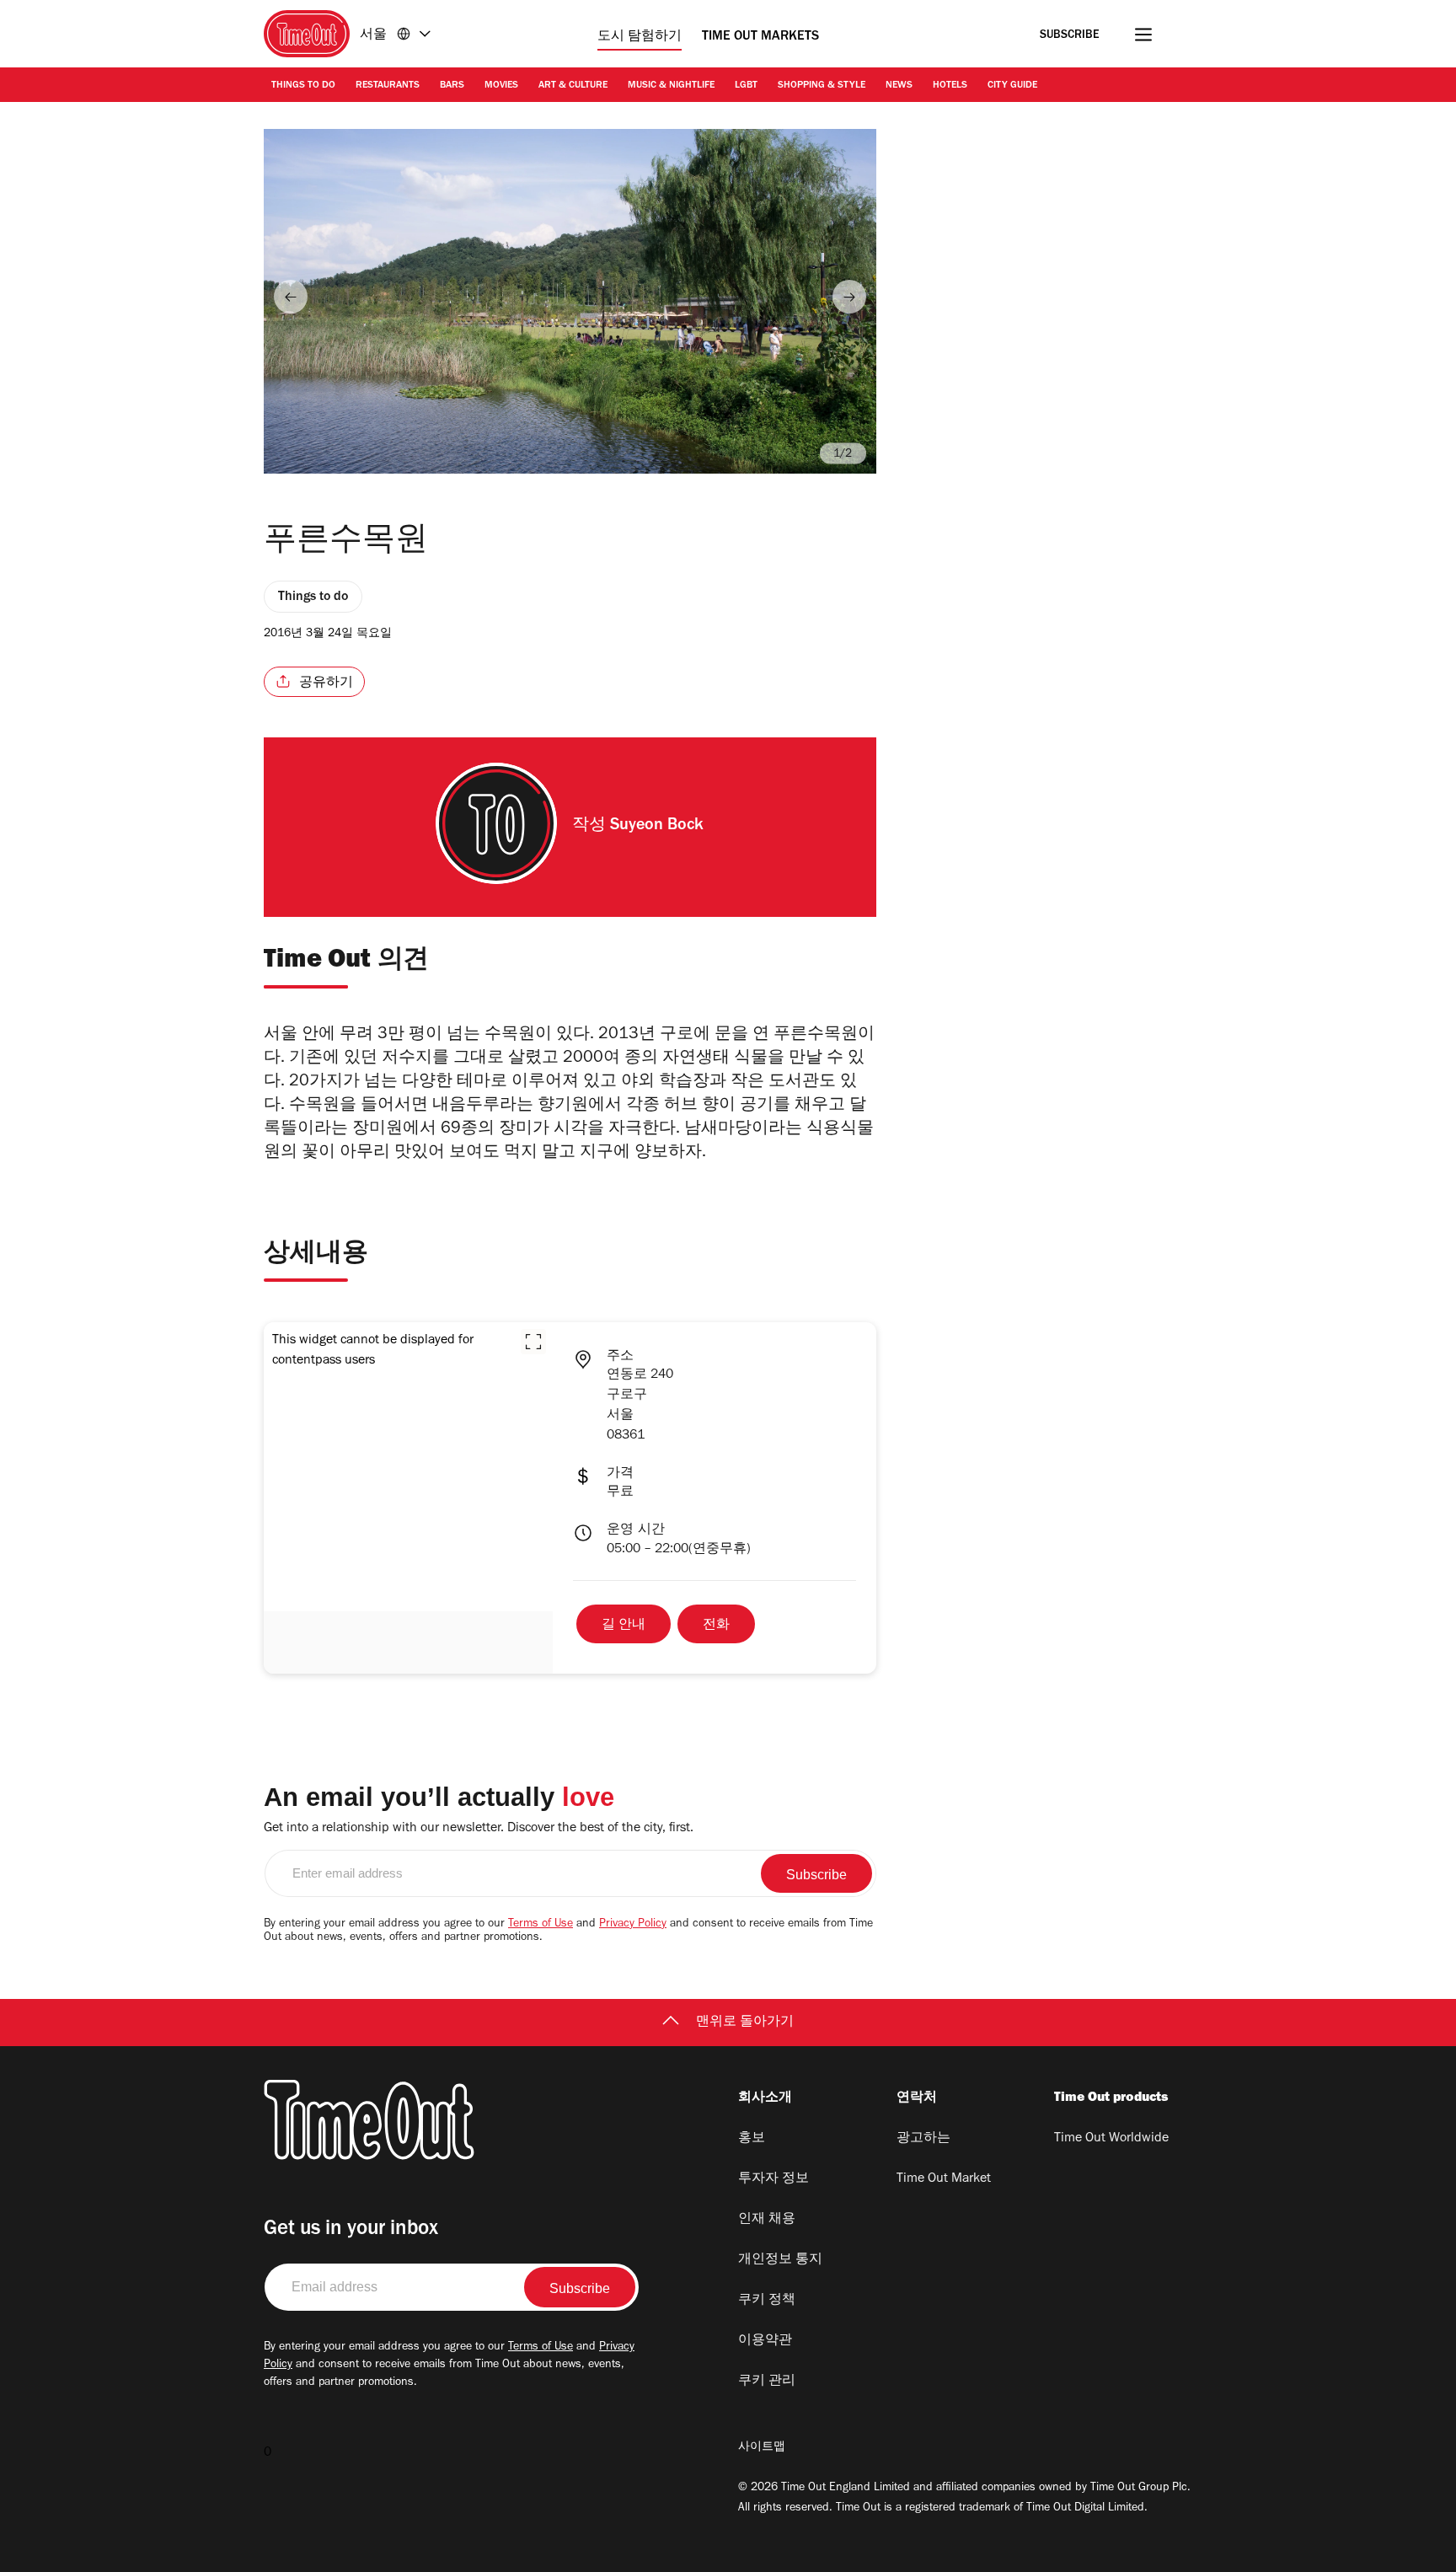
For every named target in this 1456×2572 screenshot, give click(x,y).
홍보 (752, 2139)
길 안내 (624, 1626)
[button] (533, 1342)
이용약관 (765, 2341)
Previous (291, 297)
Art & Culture (573, 86)
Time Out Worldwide (1111, 2139)
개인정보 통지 (780, 2260)
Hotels (950, 86)
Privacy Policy (633, 1925)
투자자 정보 (773, 2179)
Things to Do (303, 86)
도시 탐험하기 (640, 37)
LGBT (746, 86)
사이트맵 (762, 2448)
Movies (501, 86)
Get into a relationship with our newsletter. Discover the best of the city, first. (479, 1829)
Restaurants (388, 86)
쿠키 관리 (767, 2382)
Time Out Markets (760, 37)
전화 (716, 1626)
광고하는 (923, 2139)
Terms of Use (541, 1925)
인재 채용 (767, 2220)
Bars (452, 86)
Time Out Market (944, 2179)
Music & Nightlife (671, 86)
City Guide (1012, 86)
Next (849, 297)
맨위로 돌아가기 (745, 2023)
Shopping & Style (822, 86)
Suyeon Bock (657, 827)
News (899, 86)
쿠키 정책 (767, 2301)
